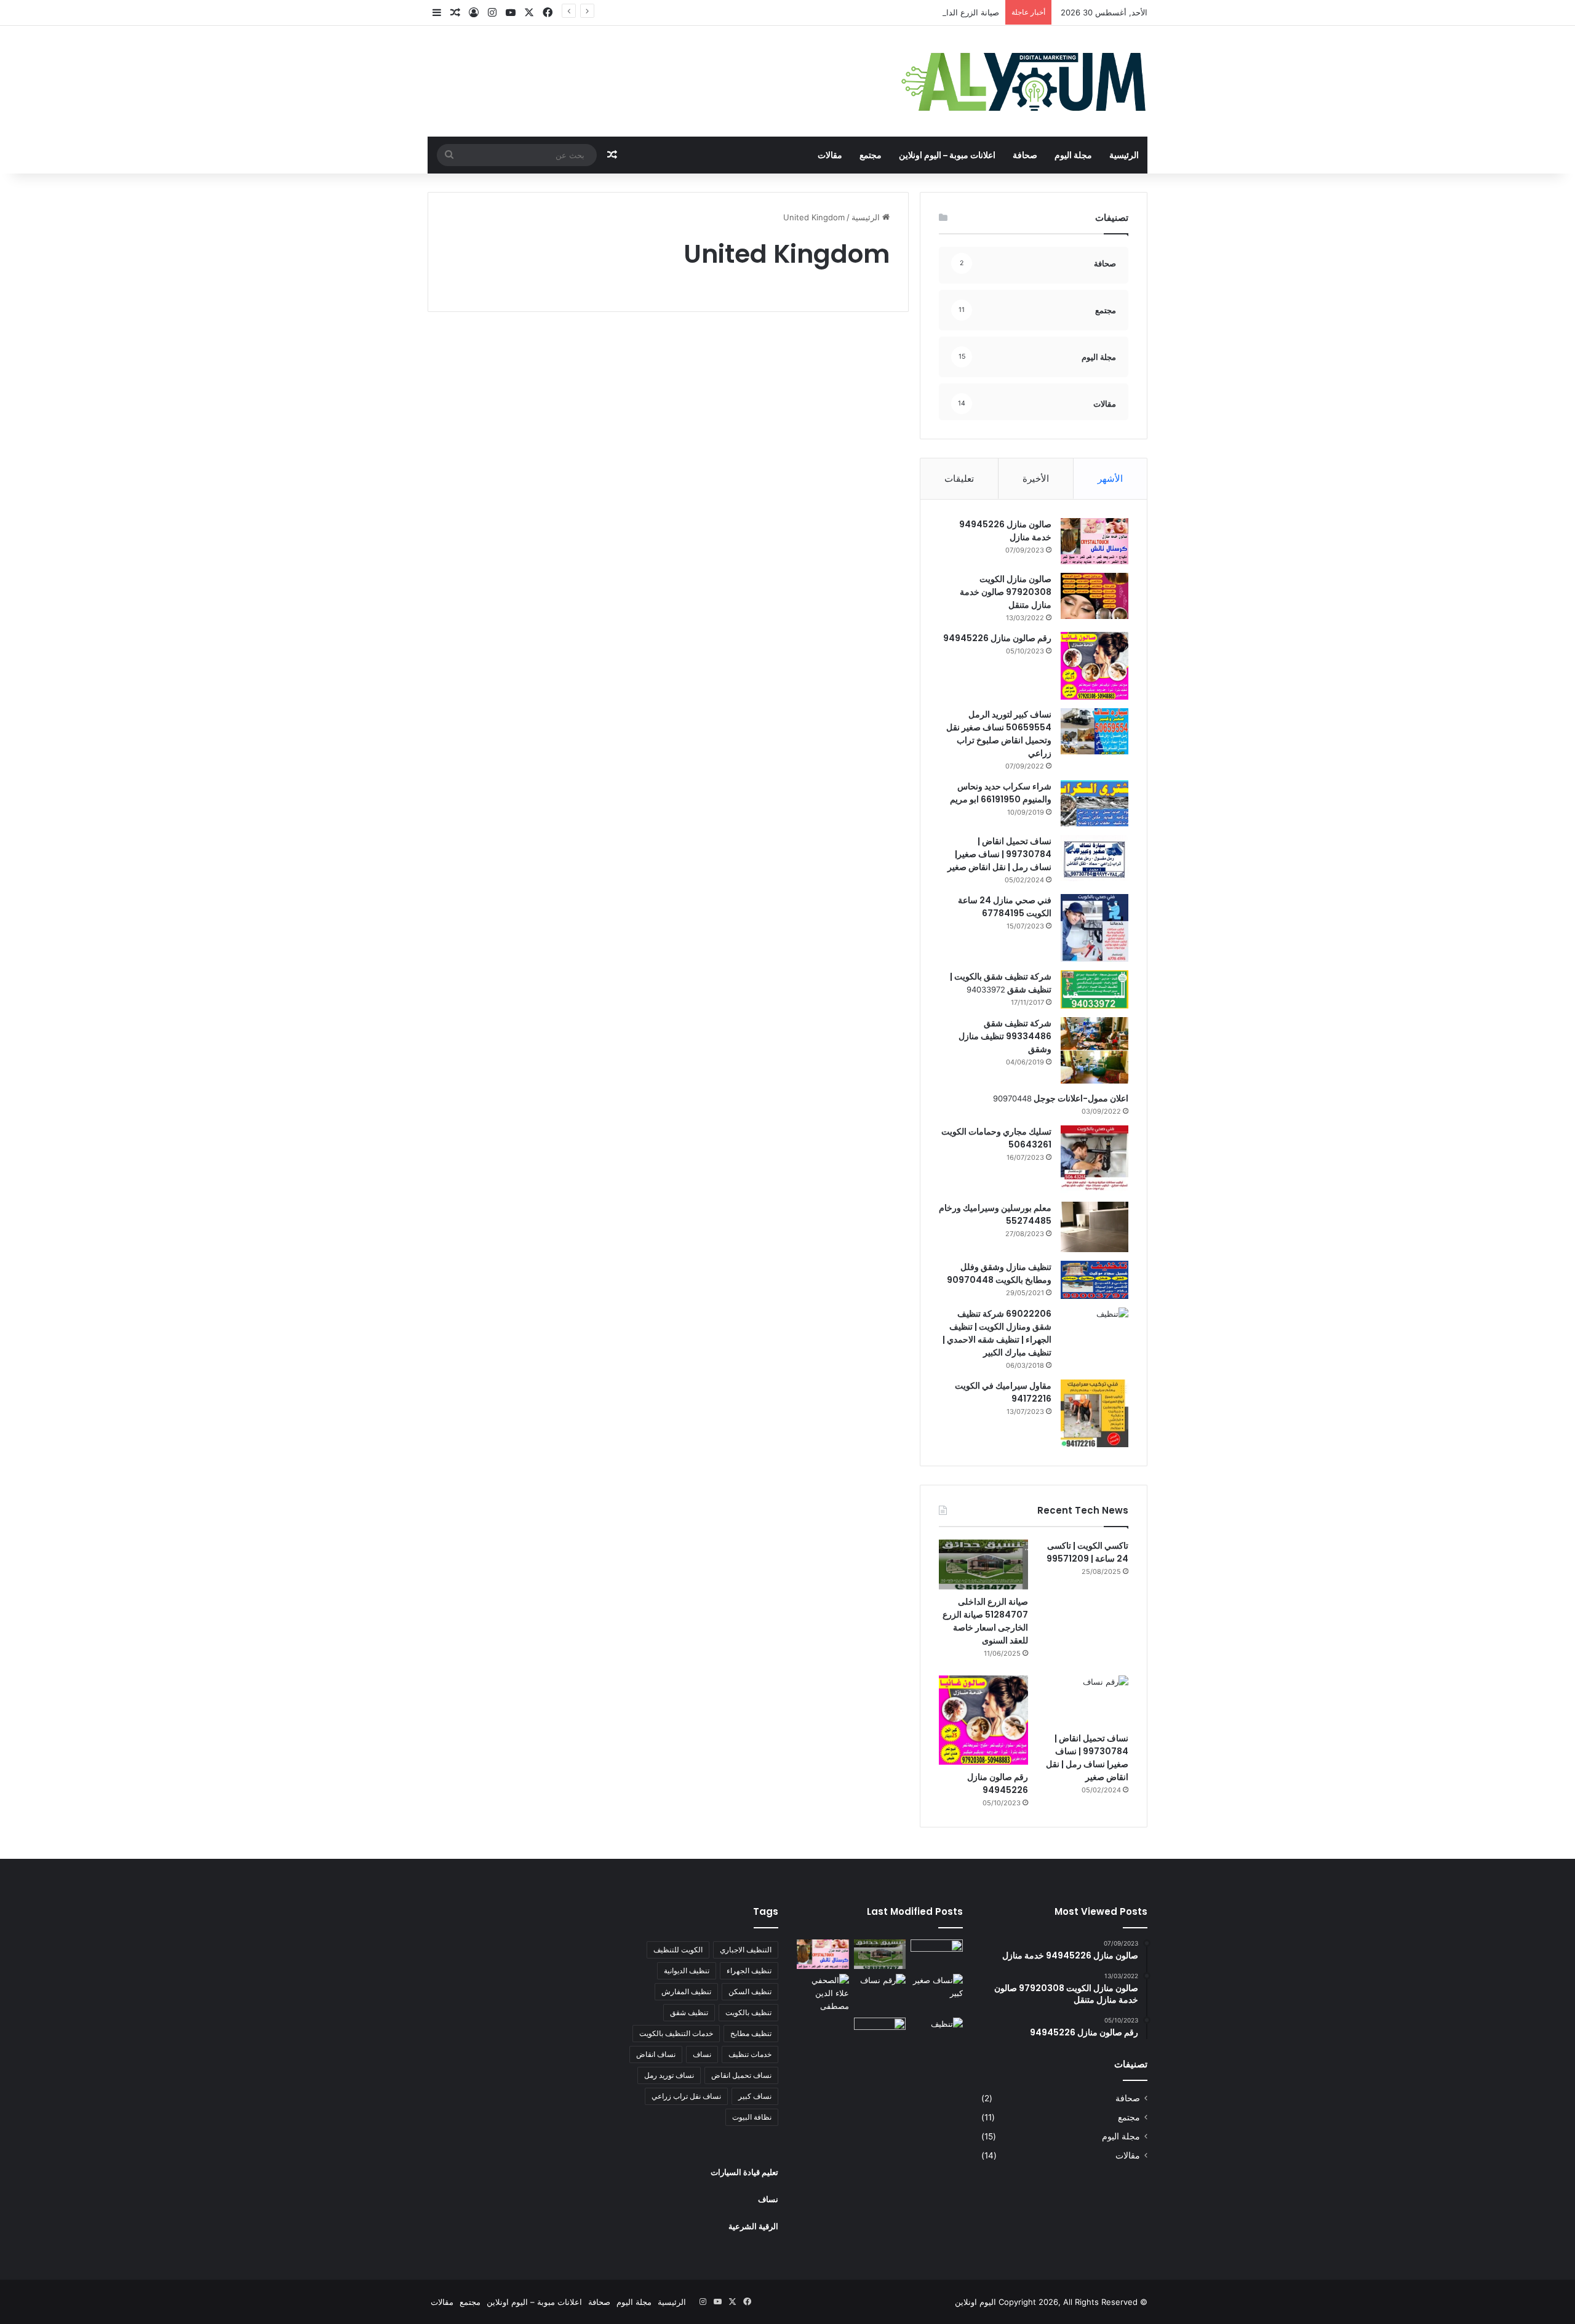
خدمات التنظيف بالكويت (676, 2033)
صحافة (1025, 155)
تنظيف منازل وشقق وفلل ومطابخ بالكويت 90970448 (999, 1273)
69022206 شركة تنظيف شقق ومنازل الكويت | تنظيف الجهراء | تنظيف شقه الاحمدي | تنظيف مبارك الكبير (997, 1333)
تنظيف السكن (750, 1991)
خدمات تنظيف (750, 2054)
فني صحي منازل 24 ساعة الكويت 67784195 (1005, 907)
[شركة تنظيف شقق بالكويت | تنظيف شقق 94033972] (1095, 989)
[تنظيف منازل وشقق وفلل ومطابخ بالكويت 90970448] (1095, 1280)
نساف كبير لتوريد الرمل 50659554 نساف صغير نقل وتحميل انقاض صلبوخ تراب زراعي (999, 734)
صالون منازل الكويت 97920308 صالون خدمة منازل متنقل (1006, 592)
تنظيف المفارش (686, 1991)
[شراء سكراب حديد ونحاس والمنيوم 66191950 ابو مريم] (1095, 803)
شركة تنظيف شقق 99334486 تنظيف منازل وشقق (1005, 1036)
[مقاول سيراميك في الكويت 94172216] (1095, 1413)
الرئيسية (1124, 155)
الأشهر (1110, 478)
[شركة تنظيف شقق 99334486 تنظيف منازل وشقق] (1095, 1050)
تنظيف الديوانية (687, 1971)
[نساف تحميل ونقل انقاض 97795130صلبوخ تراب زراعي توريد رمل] (937, 1954)
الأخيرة (1036, 478)
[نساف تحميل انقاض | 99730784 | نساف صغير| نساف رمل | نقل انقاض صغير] (1095, 858)
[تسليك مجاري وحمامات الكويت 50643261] (1095, 1159)
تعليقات (959, 478)
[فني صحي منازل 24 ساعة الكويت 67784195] (1095, 928)
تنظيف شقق (689, 2012)
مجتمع (871, 155)
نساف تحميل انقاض (741, 2075)
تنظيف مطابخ (751, 2033)
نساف (702, 2054)
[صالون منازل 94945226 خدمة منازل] (1095, 541)
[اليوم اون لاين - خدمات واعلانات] (1024, 81)
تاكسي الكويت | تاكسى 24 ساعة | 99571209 (1087, 1552)
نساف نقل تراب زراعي (686, 2096)
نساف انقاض (656, 2054)
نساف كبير (755, 2096)
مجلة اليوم (1073, 155)
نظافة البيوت (752, 2117)
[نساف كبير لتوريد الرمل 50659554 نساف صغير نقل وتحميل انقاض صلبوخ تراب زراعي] (1095, 731)
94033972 (986, 989)
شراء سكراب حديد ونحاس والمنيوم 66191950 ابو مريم (1001, 793)
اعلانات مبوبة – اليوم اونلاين (947, 155)
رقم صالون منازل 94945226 (997, 638)
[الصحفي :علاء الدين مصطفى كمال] (823, 1993)
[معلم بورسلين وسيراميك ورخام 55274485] (1095, 1227)
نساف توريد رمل (669, 2075)
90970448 (1012, 1098)
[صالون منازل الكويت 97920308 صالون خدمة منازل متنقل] (1095, 596)
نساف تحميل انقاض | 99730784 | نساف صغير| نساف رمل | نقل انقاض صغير (999, 854)
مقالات (830, 155)
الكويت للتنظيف (678, 1950)
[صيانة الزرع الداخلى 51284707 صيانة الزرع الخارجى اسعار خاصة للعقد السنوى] (983, 1565)
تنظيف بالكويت (748, 2012)
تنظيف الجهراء (749, 1971)
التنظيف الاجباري (746, 1950)
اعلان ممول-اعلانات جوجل (1080, 1098)
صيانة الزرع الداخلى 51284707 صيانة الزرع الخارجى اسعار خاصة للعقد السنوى (865, 12)
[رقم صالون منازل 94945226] (1095, 666)
